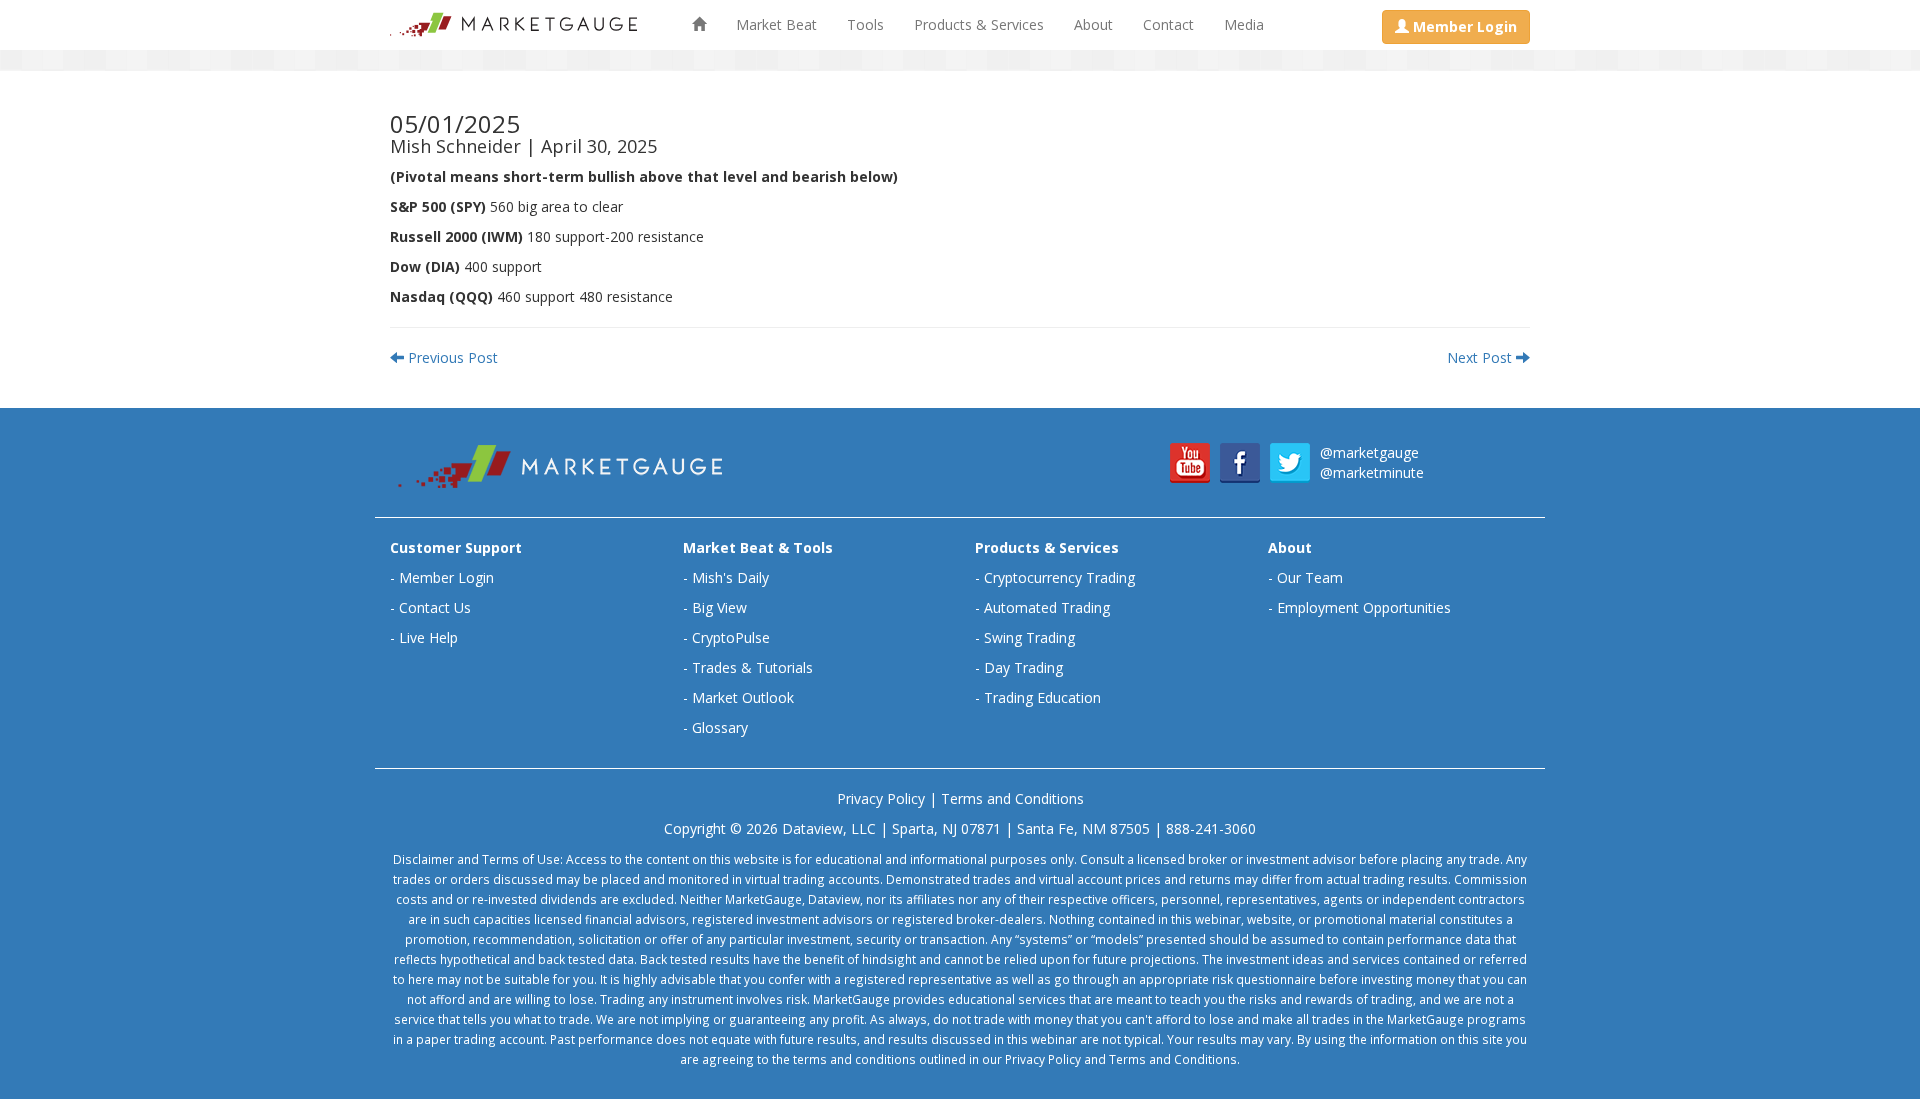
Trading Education (1042, 697)
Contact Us (435, 607)
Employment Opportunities (1364, 607)
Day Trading (1023, 667)
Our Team (1310, 577)
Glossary (720, 727)
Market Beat (776, 24)
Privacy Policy (881, 798)
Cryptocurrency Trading (1059, 577)
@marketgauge (1369, 452)
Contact (1168, 24)
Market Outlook (743, 697)
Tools (865, 24)
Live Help (428, 637)
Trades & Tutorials (752, 667)
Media (1244, 24)
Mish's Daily (730, 577)
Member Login (446, 577)
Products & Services (979, 24)
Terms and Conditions (1012, 798)
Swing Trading (1029, 637)
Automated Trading (1047, 607)
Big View (719, 607)
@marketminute (1372, 472)
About (1093, 24)
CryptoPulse (731, 637)
